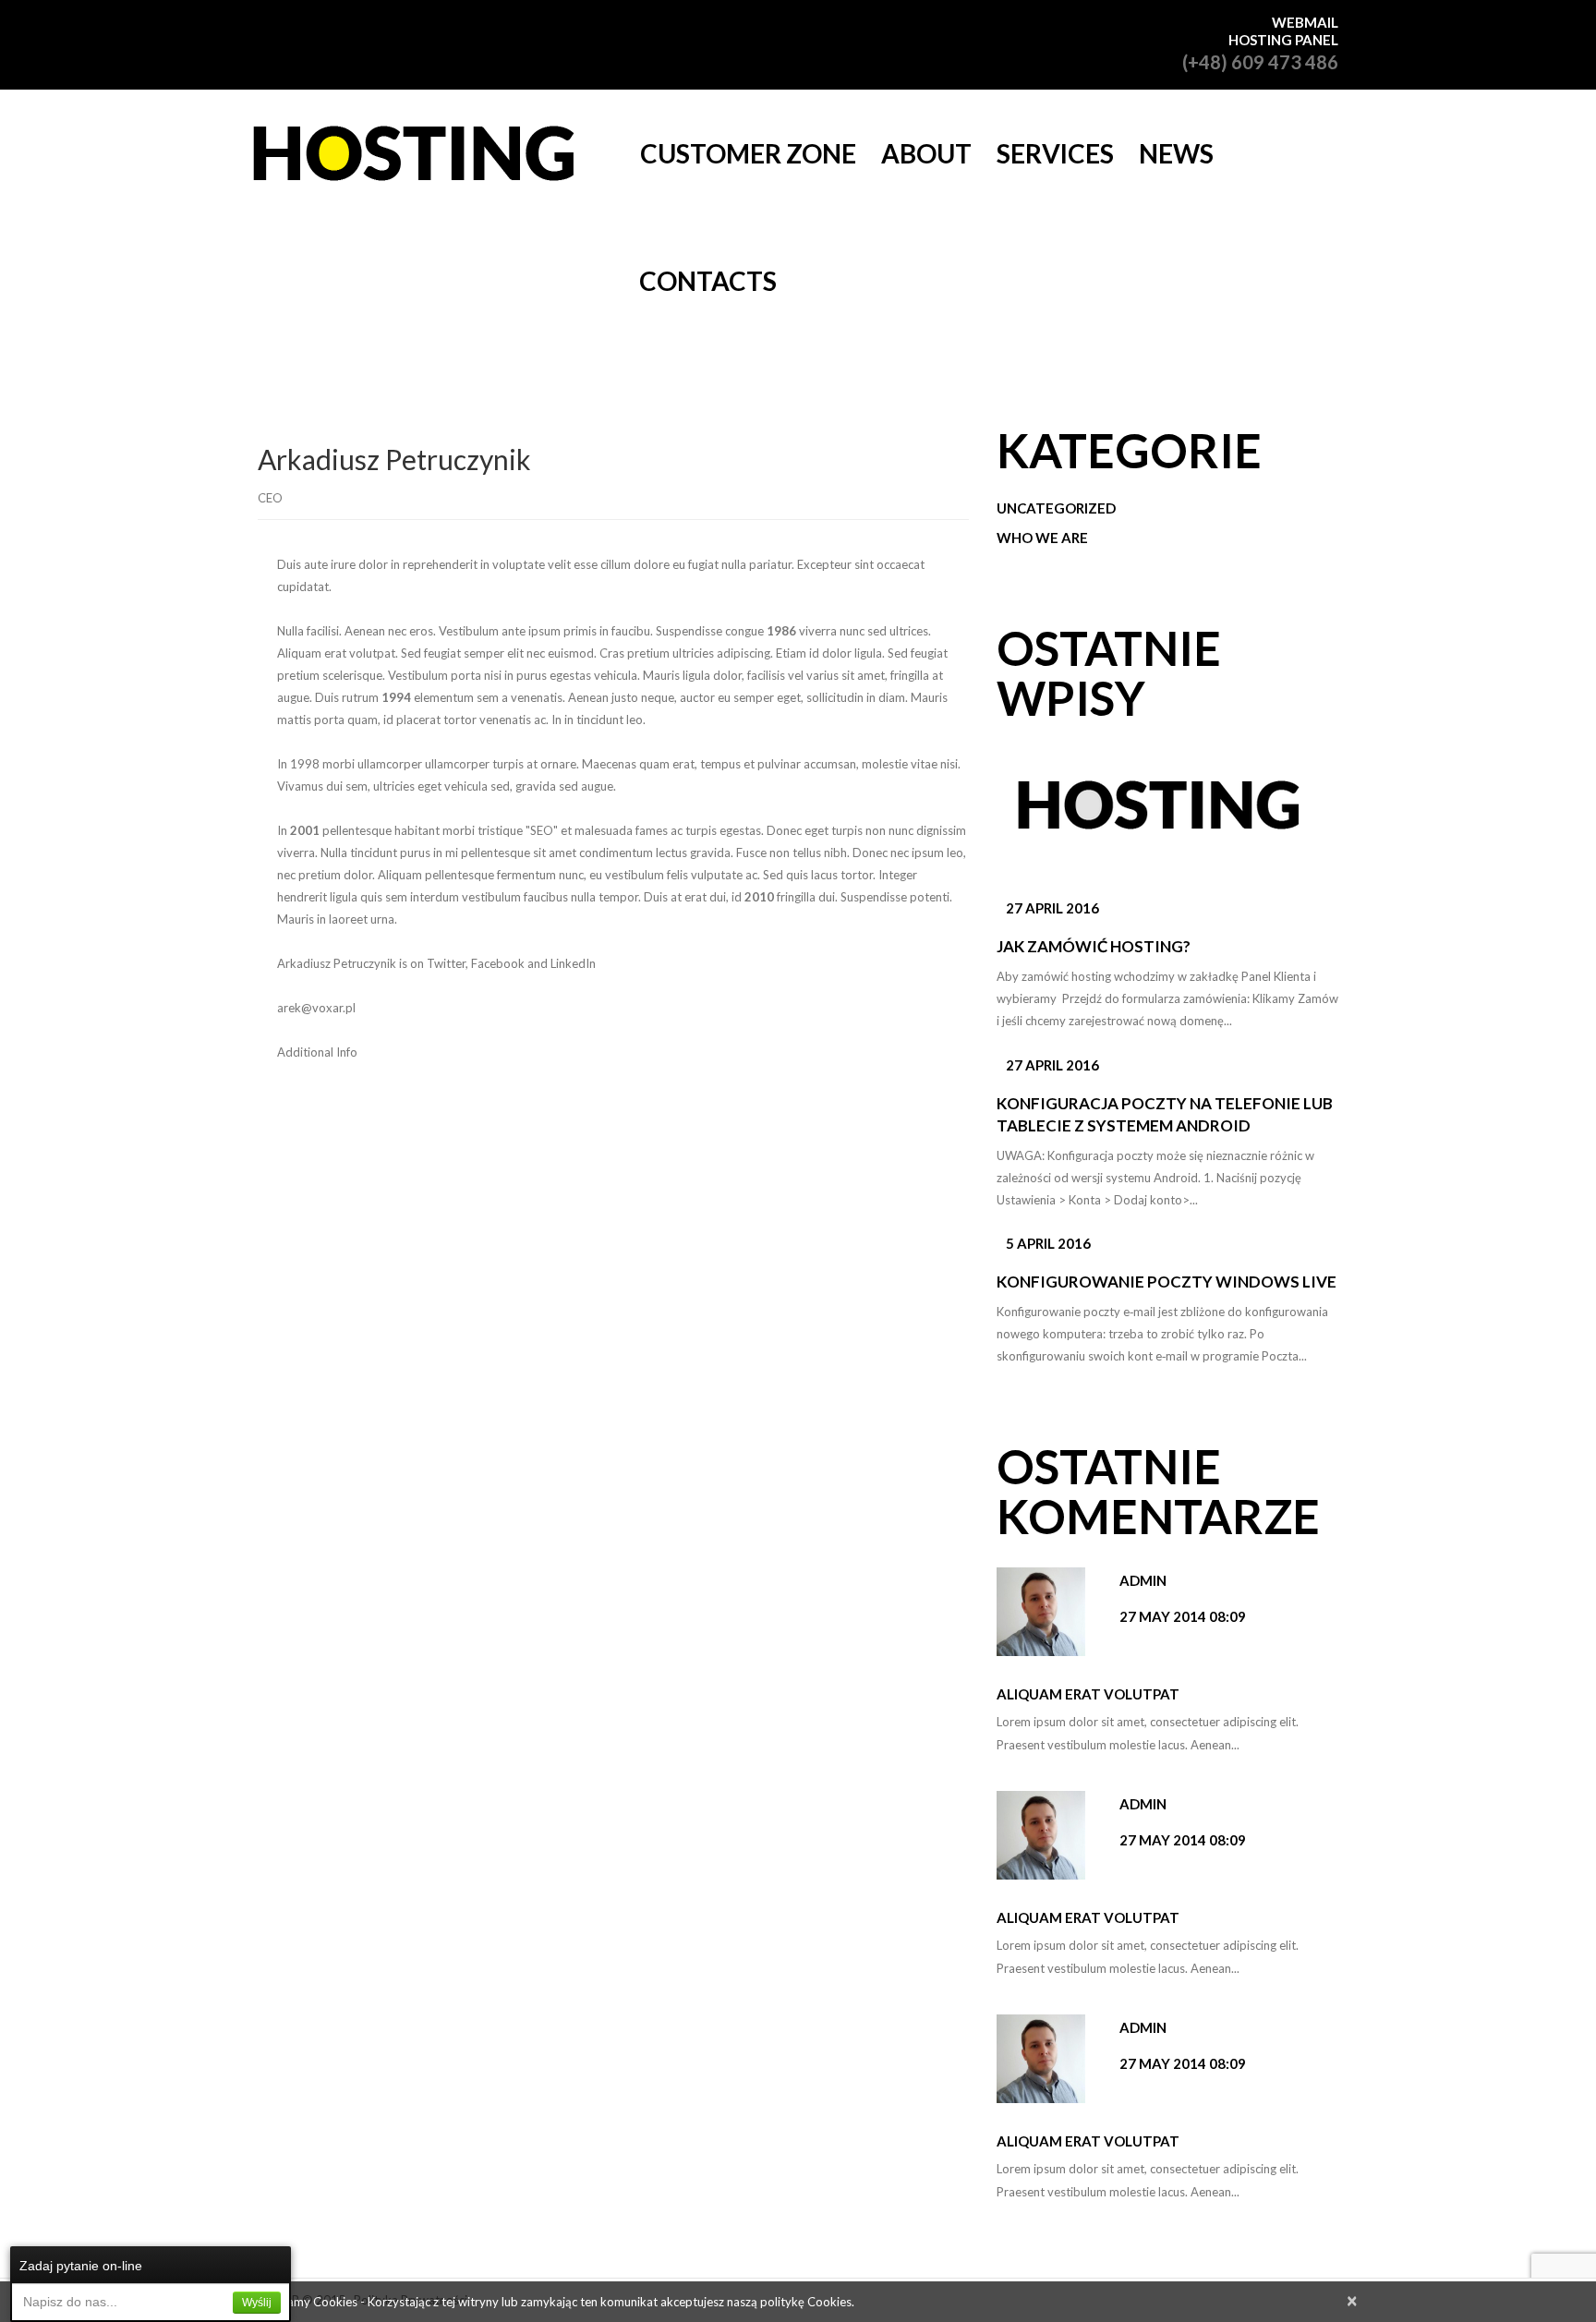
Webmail (1305, 22)
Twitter (446, 963)
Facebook (498, 963)
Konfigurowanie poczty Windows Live (1167, 1282)
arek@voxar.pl (316, 1008)
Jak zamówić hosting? (1094, 946)
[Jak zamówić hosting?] (1157, 813)
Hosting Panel (1283, 40)
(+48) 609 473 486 (1260, 62)
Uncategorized (1056, 508)
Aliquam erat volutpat (1088, 1694)
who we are (1042, 538)
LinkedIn (573, 963)
